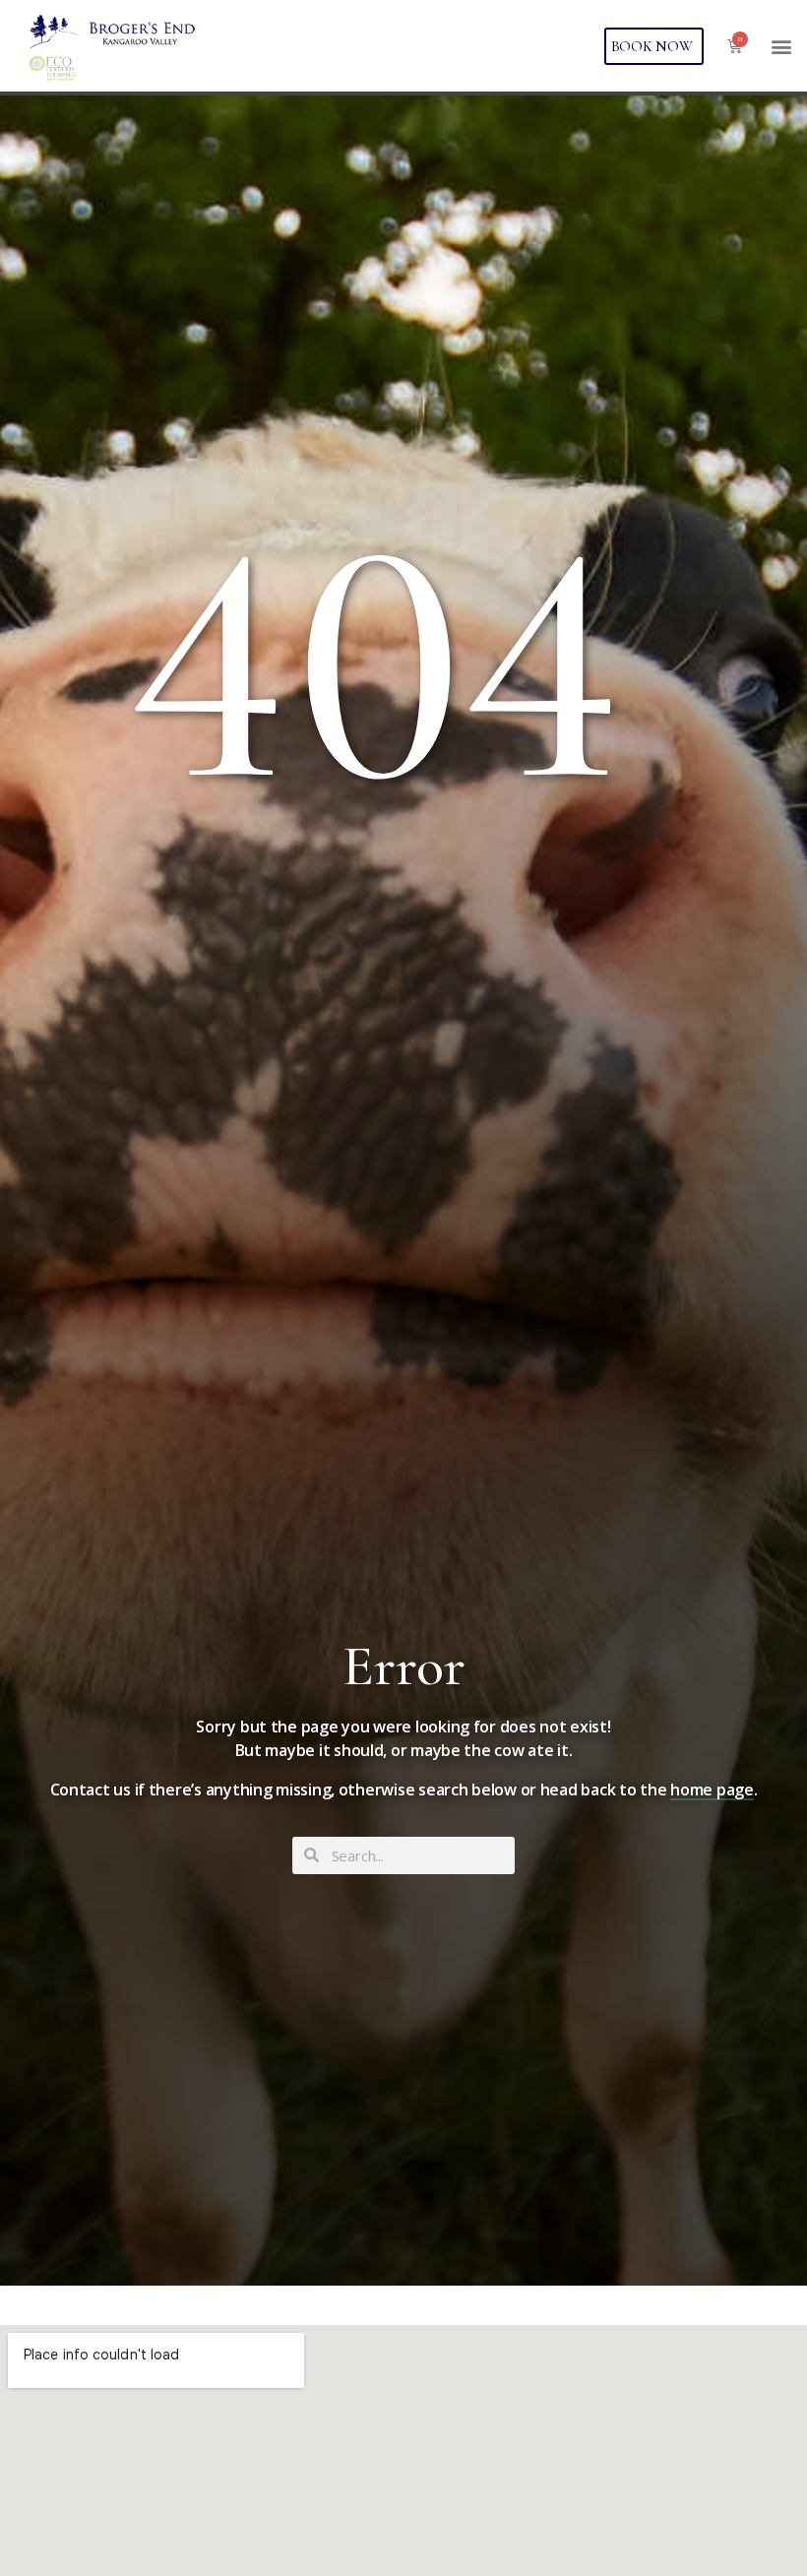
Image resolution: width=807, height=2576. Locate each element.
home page (712, 1790)
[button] (781, 46)
